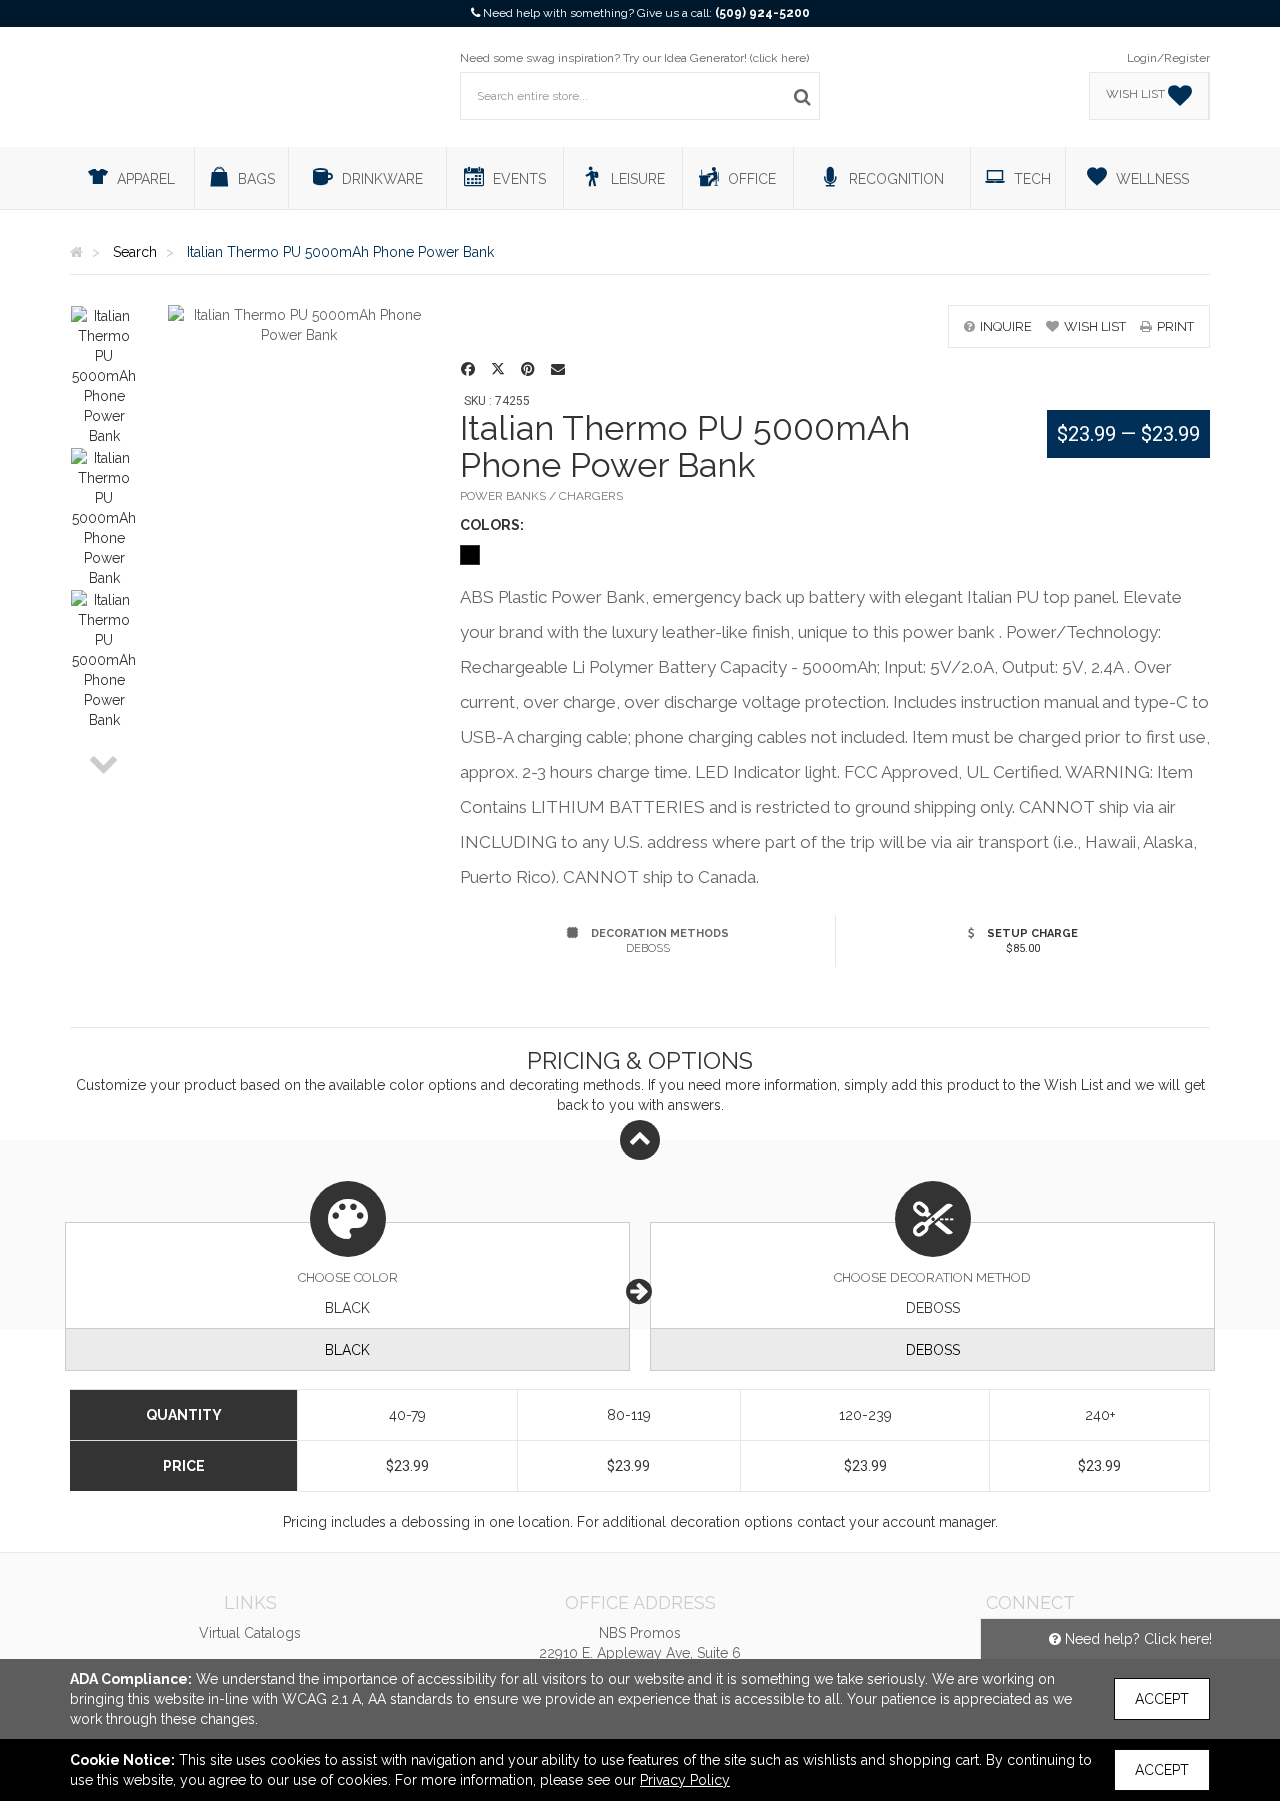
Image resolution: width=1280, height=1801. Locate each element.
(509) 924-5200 (762, 13)
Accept (1162, 1699)
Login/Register (1168, 58)
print (1175, 326)
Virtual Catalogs (250, 1633)
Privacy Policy (685, 1780)
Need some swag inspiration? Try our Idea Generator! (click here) (634, 58)
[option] (104, 376)
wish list (1095, 326)
